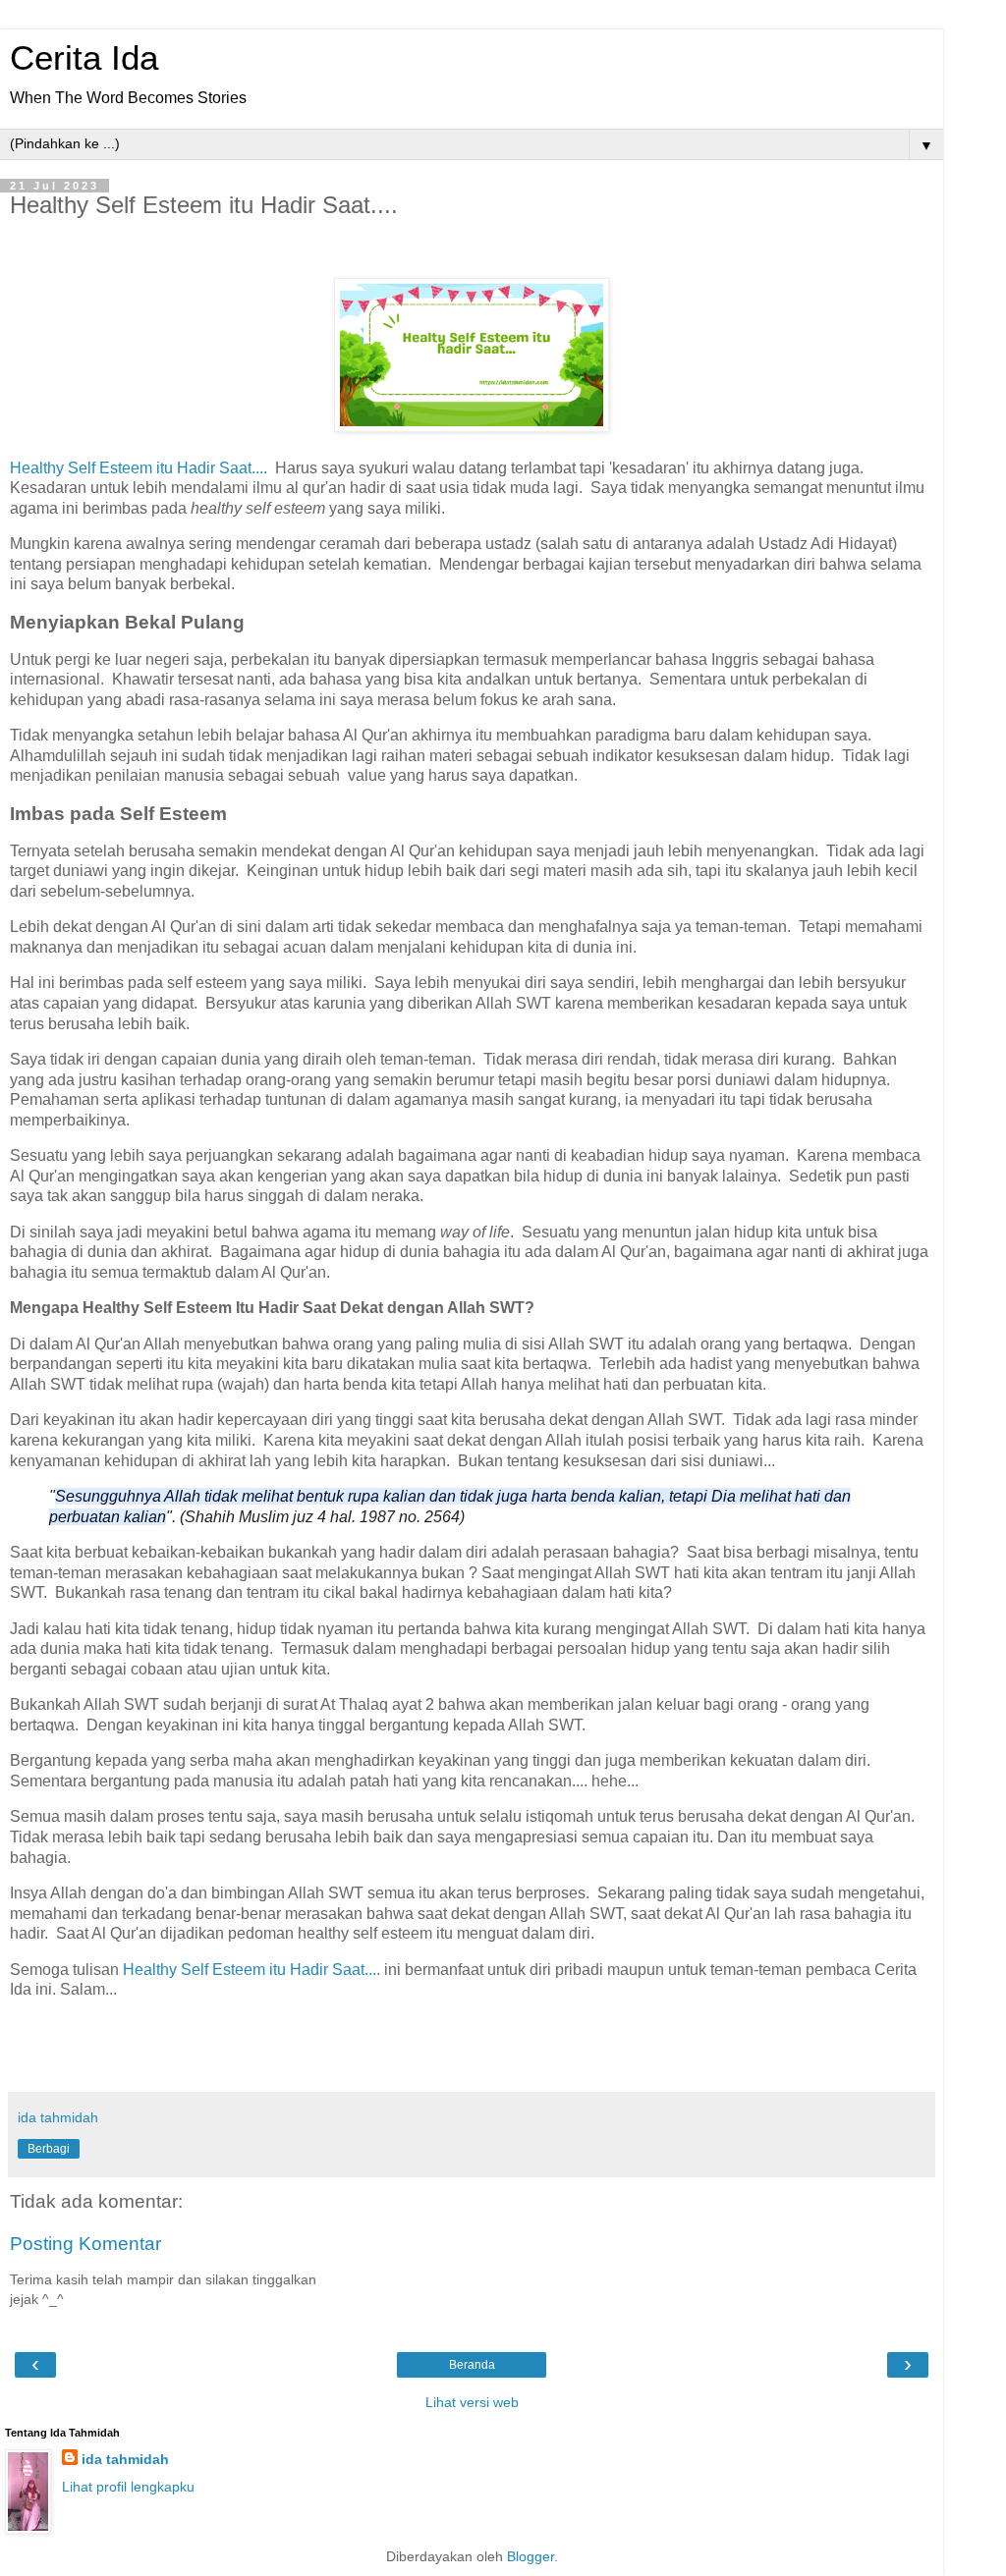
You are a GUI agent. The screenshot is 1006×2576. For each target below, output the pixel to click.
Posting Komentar (85, 2244)
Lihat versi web (472, 2402)
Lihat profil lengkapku (128, 2487)
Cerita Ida (84, 58)
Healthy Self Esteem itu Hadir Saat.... (139, 468)
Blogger (531, 2556)
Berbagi (49, 2149)
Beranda (472, 2365)
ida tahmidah (125, 2459)
